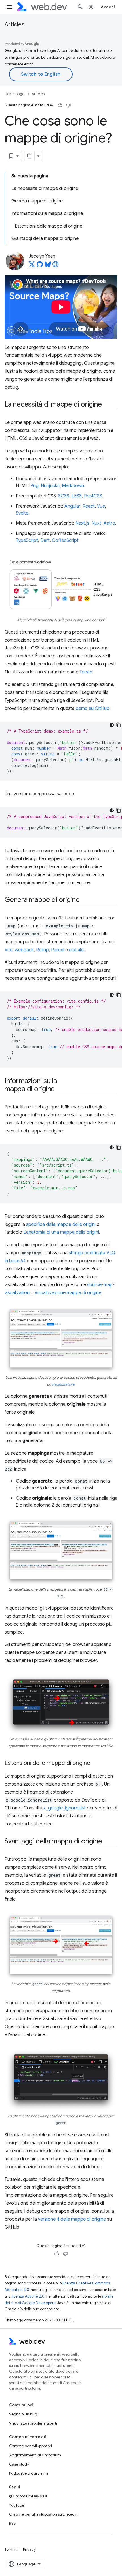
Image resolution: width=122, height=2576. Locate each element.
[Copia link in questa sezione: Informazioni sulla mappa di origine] (60, 1089)
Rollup (42, 950)
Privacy (29, 2549)
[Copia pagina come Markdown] (30, 156)
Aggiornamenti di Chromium (35, 2455)
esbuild (76, 950)
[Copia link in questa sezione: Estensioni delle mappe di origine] (95, 1763)
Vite (9, 950)
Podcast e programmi (29, 2473)
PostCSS (93, 496)
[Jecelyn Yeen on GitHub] (40, 266)
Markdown (73, 486)
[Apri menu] (9, 7)
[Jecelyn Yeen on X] (32, 266)
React (89, 506)
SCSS (64, 496)
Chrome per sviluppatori (30, 2446)
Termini (11, 2549)
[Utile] (60, 105)
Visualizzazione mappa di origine (68, 1293)
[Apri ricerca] (80, 7)
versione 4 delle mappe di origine (72, 2219)
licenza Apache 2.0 (28, 2296)
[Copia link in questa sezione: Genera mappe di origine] (85, 900)
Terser (86, 672)
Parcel (58, 950)
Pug (34, 486)
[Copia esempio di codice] (119, 725)
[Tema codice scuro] (112, 725)
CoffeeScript (65, 540)
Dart (45, 540)
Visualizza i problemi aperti (33, 2423)
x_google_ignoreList (65, 1808)
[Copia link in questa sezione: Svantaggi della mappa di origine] (107, 1842)
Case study (19, 2464)
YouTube (17, 2505)
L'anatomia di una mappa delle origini (61, 1232)
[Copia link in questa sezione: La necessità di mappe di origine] (107, 405)
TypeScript (27, 540)
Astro (109, 523)
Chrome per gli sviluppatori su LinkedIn (43, 2514)
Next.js (82, 523)
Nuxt (96, 523)
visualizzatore (63, 1384)
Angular (72, 506)
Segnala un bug (23, 2414)
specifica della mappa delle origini (61, 1224)
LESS (77, 496)
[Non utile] (68, 105)
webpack (24, 950)
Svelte (22, 513)
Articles (14, 25)
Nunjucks (50, 486)
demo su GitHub (93, 708)
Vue (101, 506)
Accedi (108, 7)
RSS (12, 2523)
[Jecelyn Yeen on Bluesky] (48, 266)
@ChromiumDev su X (28, 2496)
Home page (14, 94)
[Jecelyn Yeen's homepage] (56, 266)
